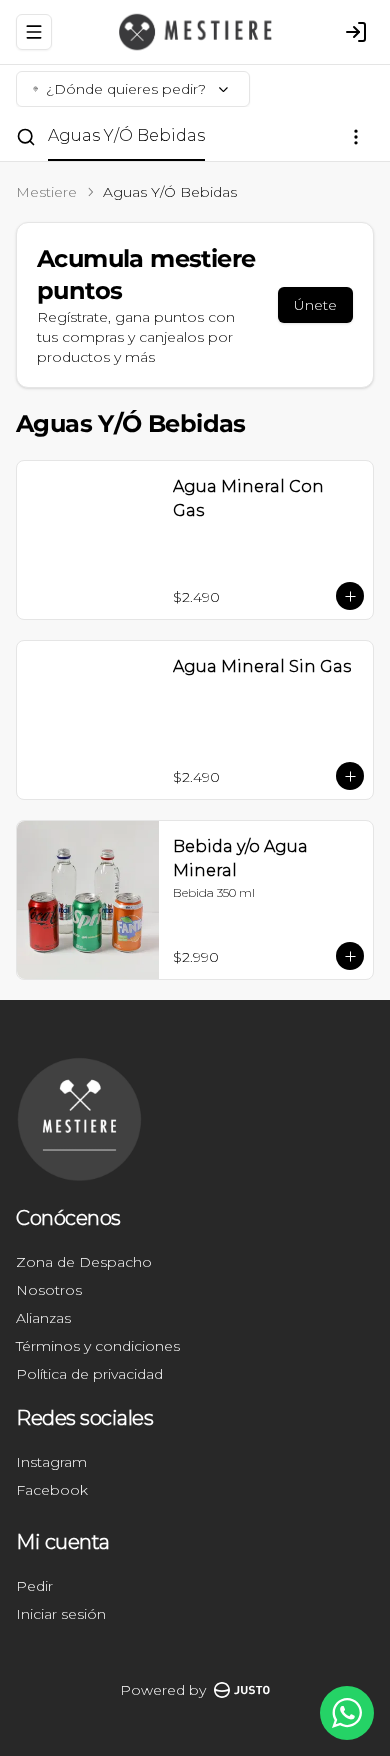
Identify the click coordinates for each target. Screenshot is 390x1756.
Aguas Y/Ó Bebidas (126, 135)
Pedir (34, 1586)
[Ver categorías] (356, 137)
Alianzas (43, 1318)
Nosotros (49, 1290)
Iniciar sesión (61, 1614)
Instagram (51, 1462)
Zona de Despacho (84, 1262)
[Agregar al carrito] (350, 596)
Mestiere (46, 192)
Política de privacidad (89, 1374)
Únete (315, 305)
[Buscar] (26, 137)
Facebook (52, 1490)
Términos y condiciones (98, 1346)
